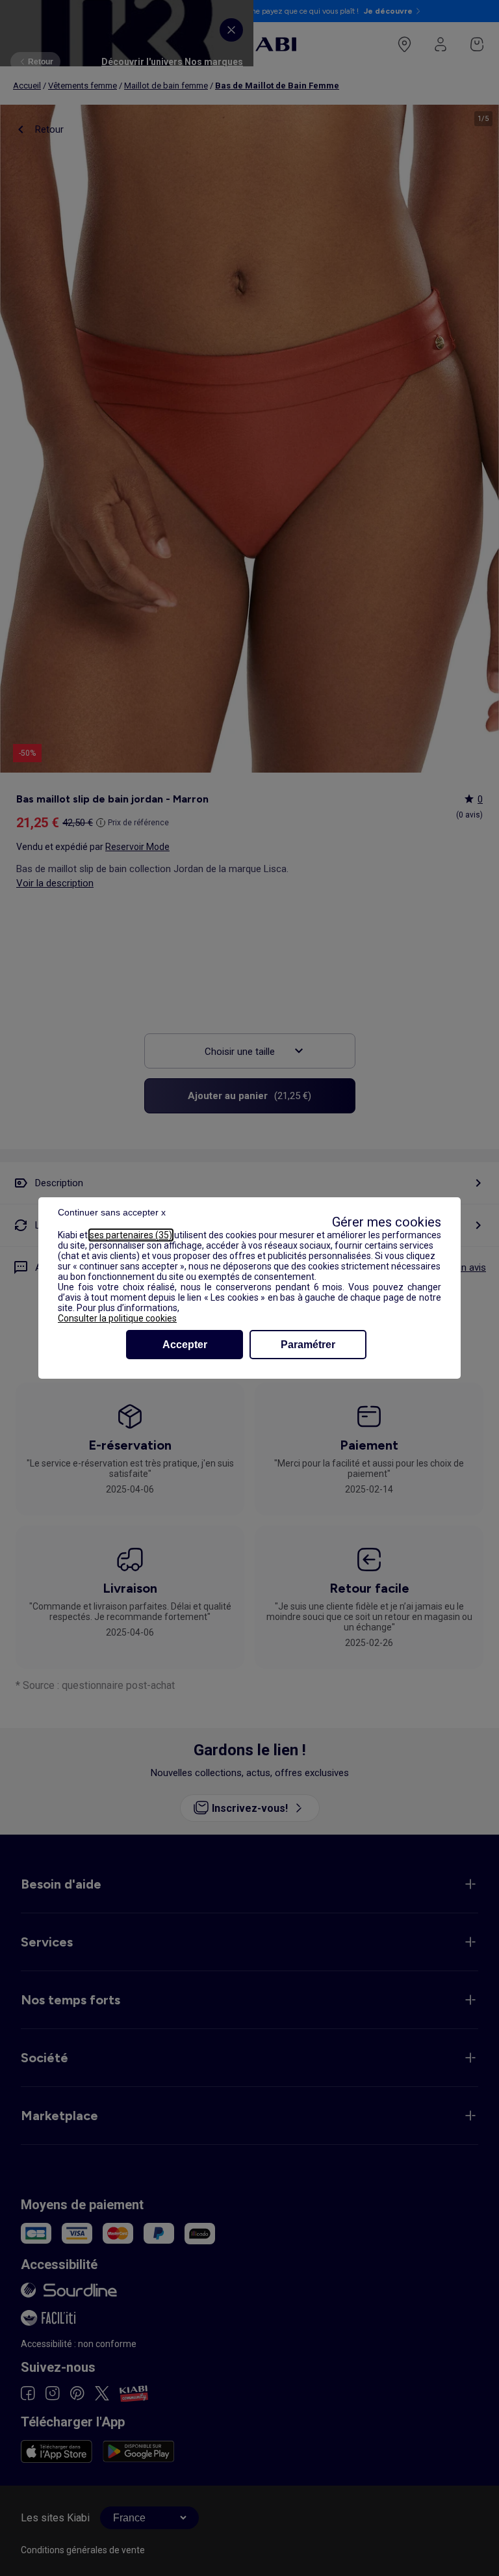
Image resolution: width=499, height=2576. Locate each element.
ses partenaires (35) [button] (131, 1235)
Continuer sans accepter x (112, 1212)
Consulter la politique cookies (117, 1318)
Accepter (185, 1345)
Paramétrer (308, 1345)
